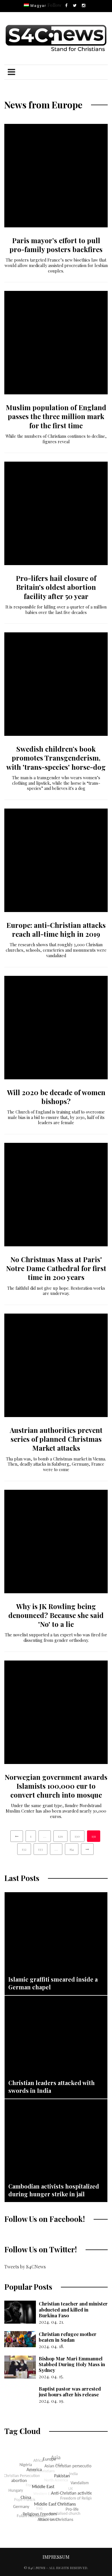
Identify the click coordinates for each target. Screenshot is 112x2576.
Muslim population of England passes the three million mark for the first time (56, 416)
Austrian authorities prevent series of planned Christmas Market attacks (56, 1439)
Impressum (56, 2557)
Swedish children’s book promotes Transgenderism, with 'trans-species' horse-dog (56, 758)
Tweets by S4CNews (25, 2267)
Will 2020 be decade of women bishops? (56, 1097)
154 (72, 1849)
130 (77, 1836)
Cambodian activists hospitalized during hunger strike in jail (54, 2190)
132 (24, 1849)
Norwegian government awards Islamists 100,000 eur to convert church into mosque (56, 1786)
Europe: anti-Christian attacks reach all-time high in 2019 (56, 929)
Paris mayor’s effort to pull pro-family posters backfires (56, 245)
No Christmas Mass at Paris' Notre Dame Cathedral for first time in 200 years (56, 1268)
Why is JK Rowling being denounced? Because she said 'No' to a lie (56, 1615)
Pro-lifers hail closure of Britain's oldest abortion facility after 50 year (56, 587)
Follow (54, 5)
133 (40, 1849)
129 (60, 1836)
